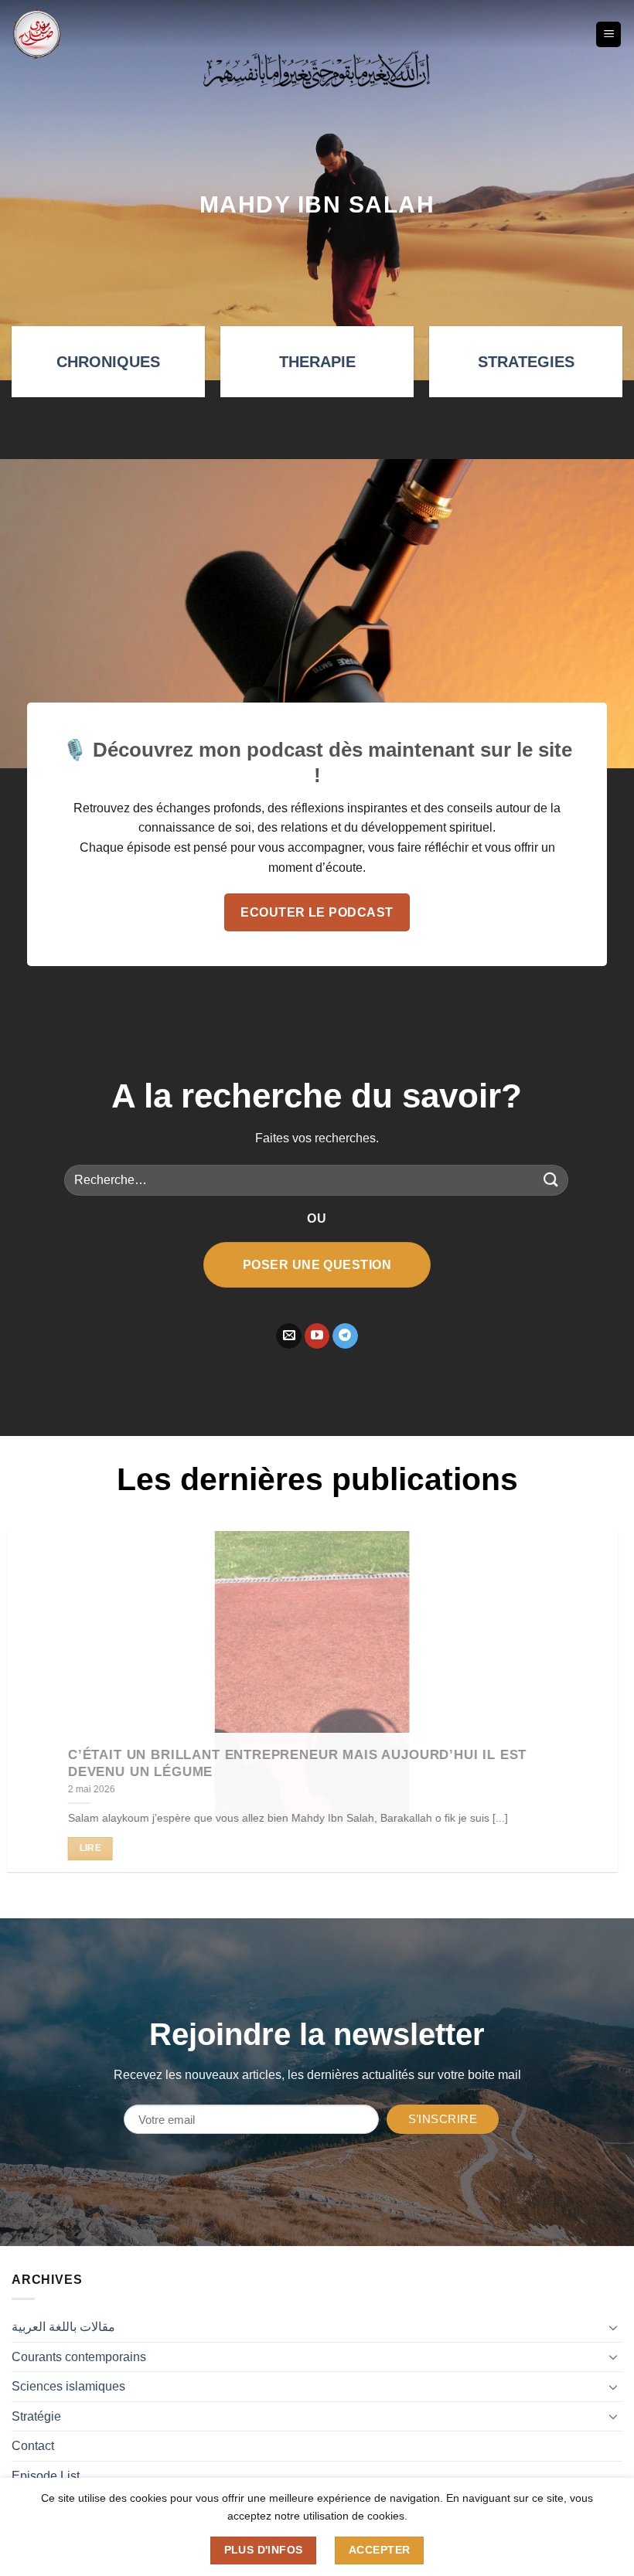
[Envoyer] (551, 1180)
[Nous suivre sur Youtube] (317, 1336)
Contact (33, 2446)
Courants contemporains (79, 2357)
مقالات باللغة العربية (63, 2327)
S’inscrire (443, 2119)
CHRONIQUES (108, 362)
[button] (608, 34)
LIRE (95, 1848)
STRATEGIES (526, 362)
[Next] (602, 1713)
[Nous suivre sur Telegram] (345, 1336)
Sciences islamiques (68, 2386)
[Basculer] (613, 2327)
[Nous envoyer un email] (289, 1336)
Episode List (46, 2476)
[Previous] (32, 1713)
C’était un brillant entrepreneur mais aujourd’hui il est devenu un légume (302, 1763)
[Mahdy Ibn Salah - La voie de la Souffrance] (37, 34)
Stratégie (36, 2416)
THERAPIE (317, 362)
